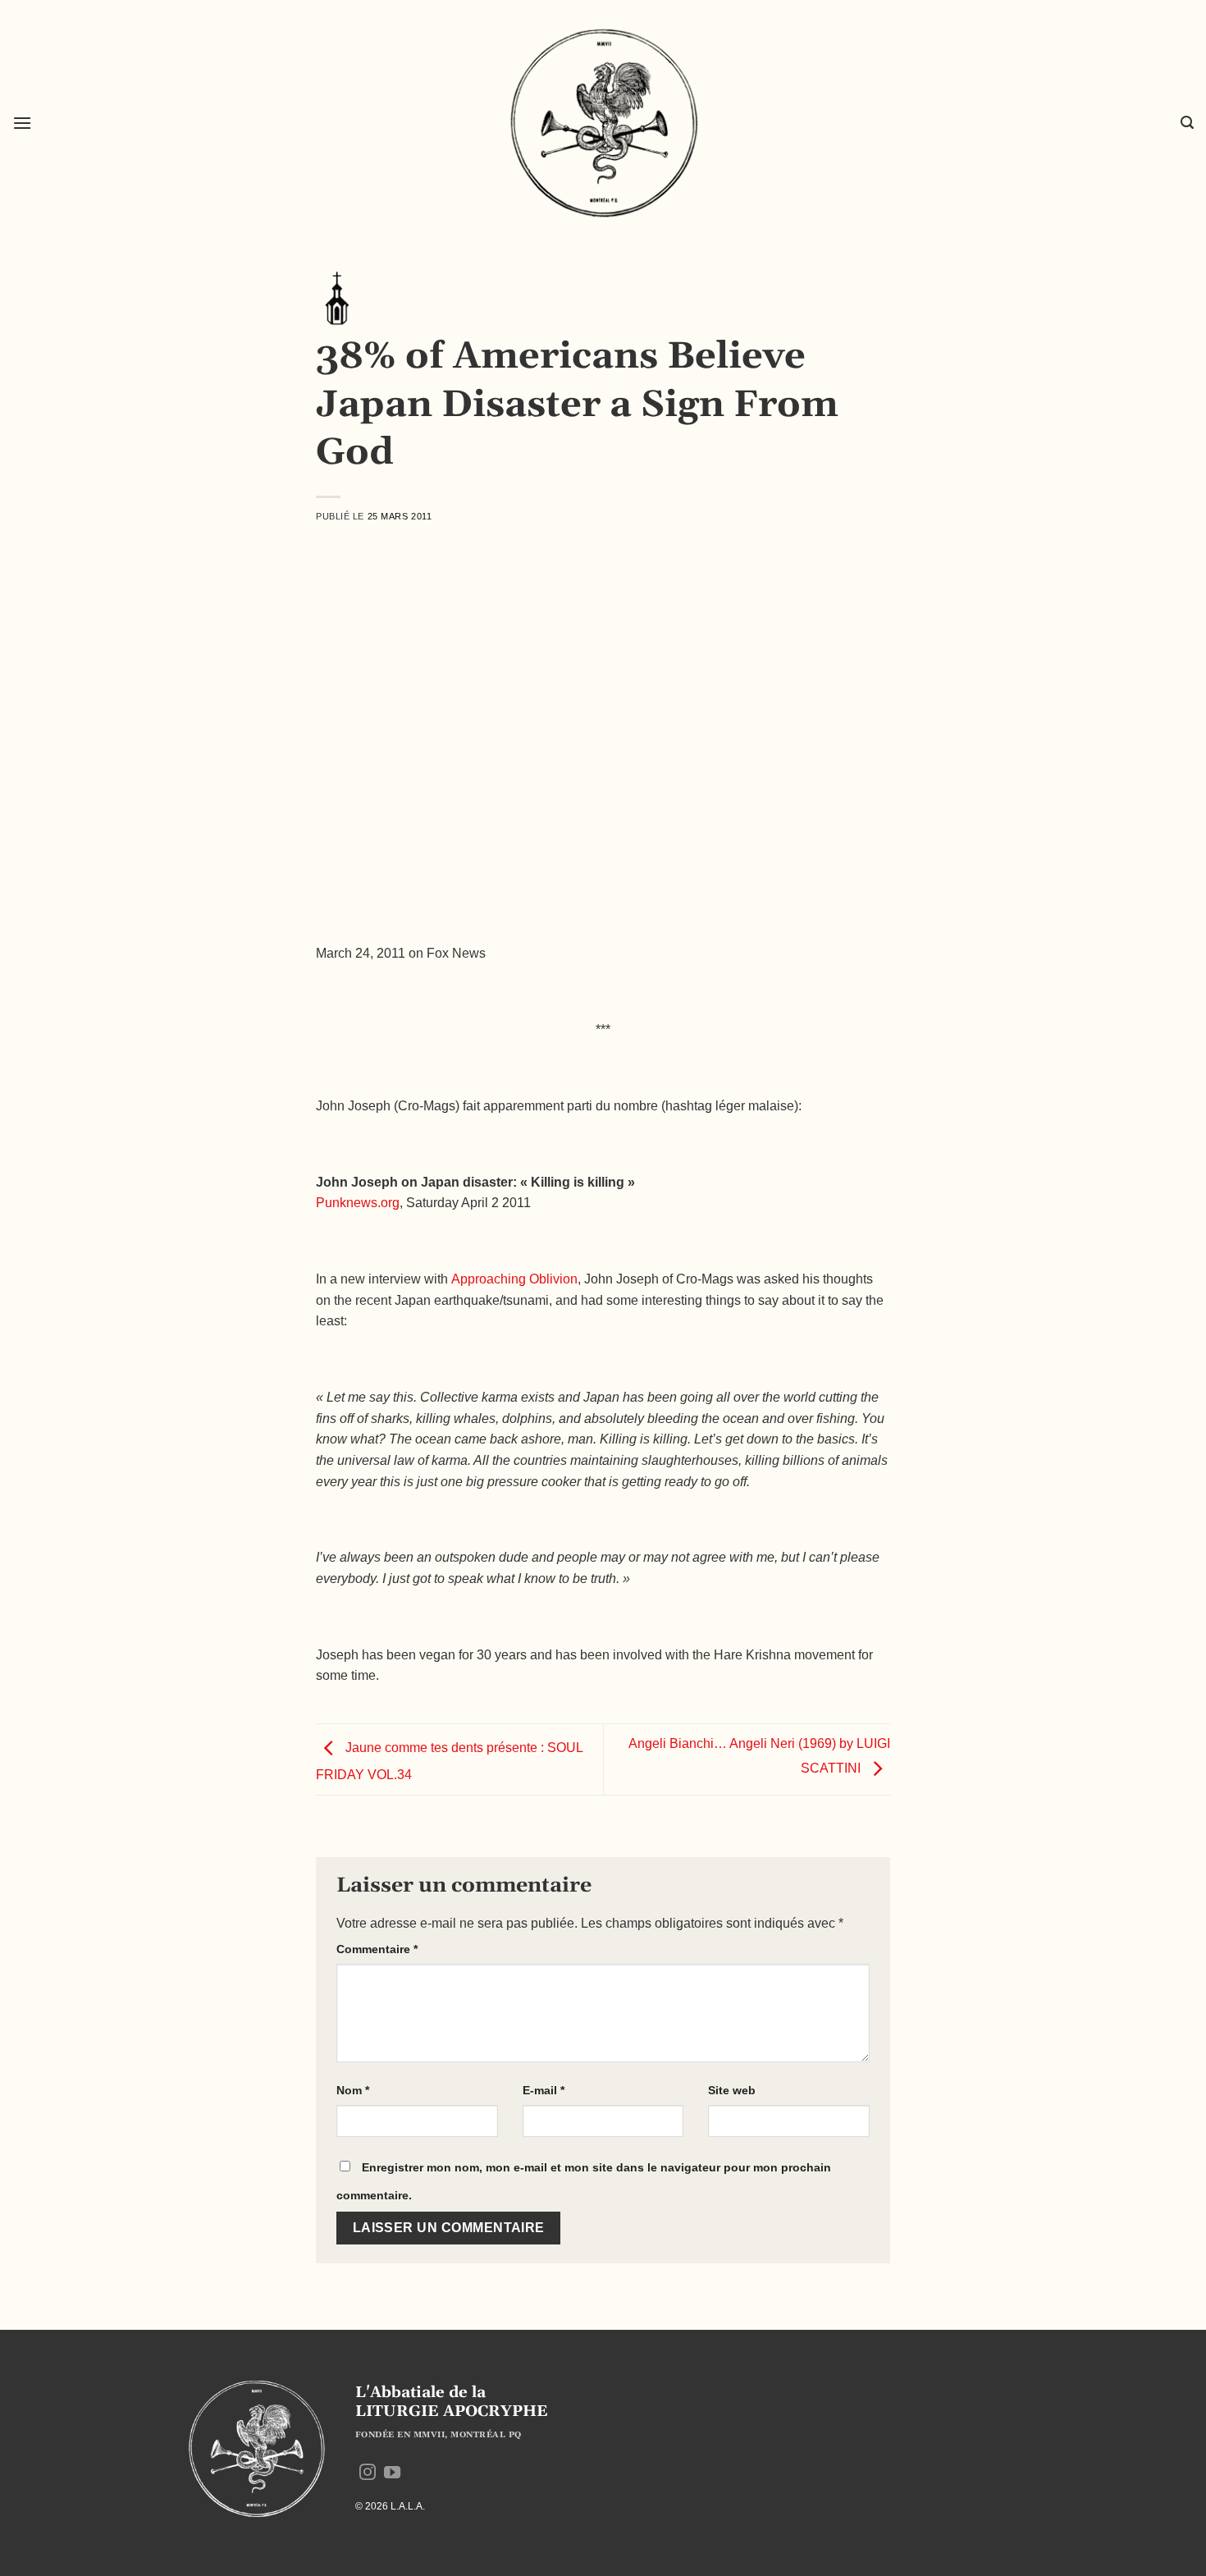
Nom (353, 2090)
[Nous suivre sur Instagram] (368, 2473)
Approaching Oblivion (514, 1279)
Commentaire (377, 1949)
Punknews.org (358, 1203)
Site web (732, 2090)
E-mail (544, 2090)
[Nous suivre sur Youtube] (392, 2473)
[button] (22, 123)
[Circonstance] (336, 297)
